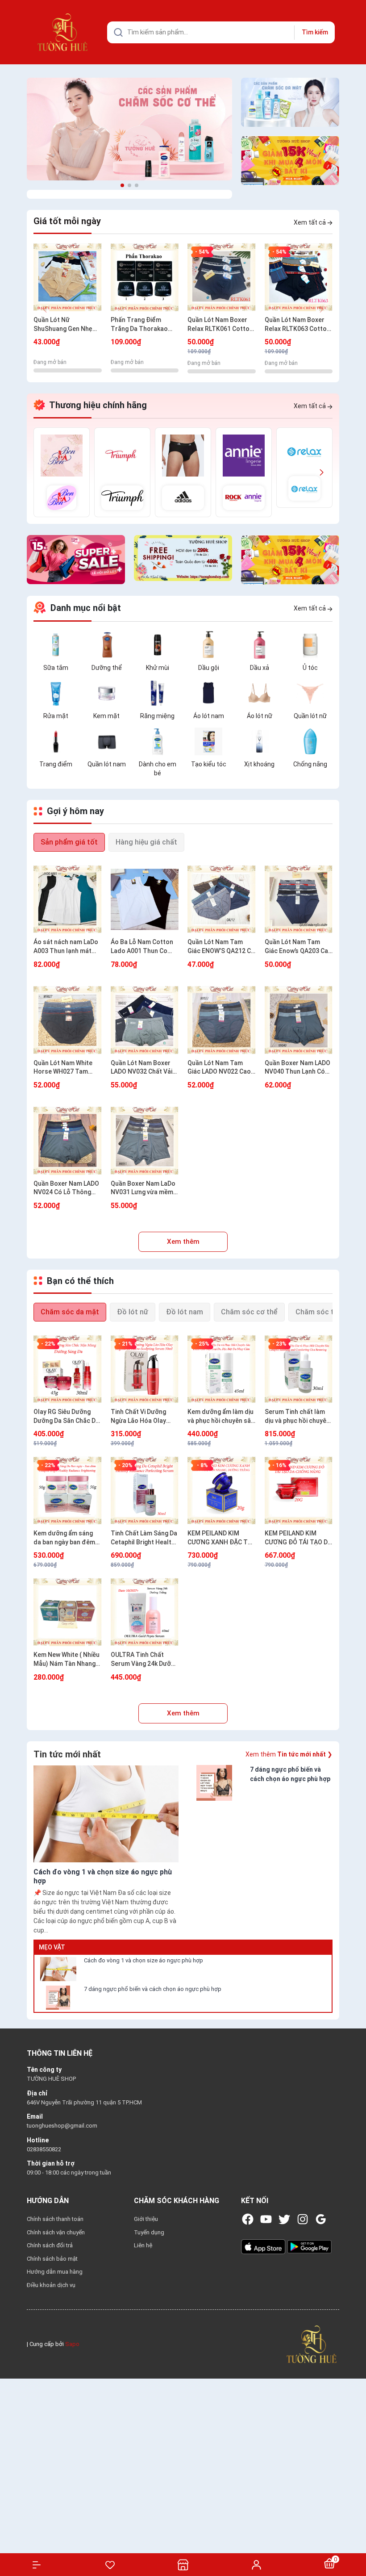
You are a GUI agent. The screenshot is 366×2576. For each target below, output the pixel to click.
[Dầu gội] (208, 644)
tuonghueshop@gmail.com (62, 2126)
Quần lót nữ (310, 716)
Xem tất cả (310, 222)
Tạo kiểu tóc (209, 764)
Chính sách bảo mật (52, 2259)
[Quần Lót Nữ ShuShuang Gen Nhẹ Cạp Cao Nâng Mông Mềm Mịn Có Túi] (68, 277)
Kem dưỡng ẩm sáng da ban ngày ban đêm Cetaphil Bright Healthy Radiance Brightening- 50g (67, 1538)
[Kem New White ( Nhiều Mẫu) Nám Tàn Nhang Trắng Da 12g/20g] (68, 1612)
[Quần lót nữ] (310, 693)
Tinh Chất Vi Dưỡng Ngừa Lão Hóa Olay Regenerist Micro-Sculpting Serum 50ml (143, 1417)
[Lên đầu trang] (355, 2537)
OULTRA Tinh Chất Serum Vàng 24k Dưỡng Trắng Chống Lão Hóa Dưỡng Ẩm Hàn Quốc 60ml (144, 1660)
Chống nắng (310, 764)
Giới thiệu (146, 2219)
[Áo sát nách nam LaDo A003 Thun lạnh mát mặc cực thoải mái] (68, 899)
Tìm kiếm (315, 32)
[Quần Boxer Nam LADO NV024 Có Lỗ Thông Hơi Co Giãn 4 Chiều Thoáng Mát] (68, 1141)
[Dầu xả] (259, 644)
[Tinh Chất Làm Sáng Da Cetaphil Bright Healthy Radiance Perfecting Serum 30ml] (145, 1491)
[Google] (321, 2219)
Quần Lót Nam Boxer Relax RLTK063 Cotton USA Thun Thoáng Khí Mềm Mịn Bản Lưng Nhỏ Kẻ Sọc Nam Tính (298, 325)
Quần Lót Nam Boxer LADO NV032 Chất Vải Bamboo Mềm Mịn (141, 1068)
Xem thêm (183, 1242)
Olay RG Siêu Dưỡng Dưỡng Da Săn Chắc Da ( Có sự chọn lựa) (66, 1417)
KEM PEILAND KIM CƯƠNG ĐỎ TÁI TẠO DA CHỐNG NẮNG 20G (298, 1538)
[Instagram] (303, 2219)
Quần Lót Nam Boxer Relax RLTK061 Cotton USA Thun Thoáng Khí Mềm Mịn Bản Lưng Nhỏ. (220, 325)
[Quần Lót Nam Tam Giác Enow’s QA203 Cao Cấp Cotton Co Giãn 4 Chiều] (299, 899)
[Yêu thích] (110, 2565)
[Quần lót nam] (107, 741)
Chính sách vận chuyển (56, 2232)
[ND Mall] (62, 472)
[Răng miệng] (158, 693)
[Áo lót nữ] (259, 693)
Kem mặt (106, 716)
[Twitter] (284, 2219)
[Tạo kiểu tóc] (208, 741)
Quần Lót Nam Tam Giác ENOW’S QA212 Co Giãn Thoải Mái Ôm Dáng (221, 947)
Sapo (72, 2344)
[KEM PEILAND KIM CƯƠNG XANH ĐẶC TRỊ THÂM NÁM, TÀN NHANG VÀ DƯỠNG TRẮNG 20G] (222, 1491)
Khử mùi (158, 668)
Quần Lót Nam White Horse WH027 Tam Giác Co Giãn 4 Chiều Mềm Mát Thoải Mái (63, 1068)
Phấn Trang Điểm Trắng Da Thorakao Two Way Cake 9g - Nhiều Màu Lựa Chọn (140, 325)
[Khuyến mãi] (290, 161)
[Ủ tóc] (310, 644)
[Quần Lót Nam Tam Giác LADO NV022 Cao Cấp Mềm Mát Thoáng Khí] (222, 1020)
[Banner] (129, 129)
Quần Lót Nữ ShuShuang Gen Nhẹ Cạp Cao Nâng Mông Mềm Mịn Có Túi (63, 325)
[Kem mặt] (107, 693)
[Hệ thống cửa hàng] (183, 2565)
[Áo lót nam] (208, 693)
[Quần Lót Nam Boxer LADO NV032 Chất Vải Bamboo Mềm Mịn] (145, 1020)
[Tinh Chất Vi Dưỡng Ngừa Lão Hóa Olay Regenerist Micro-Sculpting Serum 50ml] (145, 1369)
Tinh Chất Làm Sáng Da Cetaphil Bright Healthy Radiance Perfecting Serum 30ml (144, 1538)
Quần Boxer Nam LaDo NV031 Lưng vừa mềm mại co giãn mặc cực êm (143, 1188)
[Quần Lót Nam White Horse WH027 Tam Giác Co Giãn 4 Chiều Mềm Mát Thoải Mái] (68, 1020)
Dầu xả (260, 668)
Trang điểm (56, 764)
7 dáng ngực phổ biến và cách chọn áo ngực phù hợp (153, 1989)
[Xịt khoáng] (259, 741)
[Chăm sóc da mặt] (290, 102)
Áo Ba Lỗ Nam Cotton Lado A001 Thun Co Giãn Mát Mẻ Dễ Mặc (142, 947)
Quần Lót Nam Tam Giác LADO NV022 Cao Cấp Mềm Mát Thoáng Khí (219, 1068)
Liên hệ (143, 2245)
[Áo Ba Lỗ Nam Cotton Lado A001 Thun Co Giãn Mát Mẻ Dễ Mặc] (145, 899)
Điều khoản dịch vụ (51, 2285)
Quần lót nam (107, 764)
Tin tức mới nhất (67, 1754)
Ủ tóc (310, 668)
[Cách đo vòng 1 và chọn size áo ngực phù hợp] (58, 1969)
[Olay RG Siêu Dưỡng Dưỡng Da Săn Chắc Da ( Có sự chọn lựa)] (68, 1369)
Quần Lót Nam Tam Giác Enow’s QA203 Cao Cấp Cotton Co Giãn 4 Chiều (298, 947)
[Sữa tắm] (56, 644)
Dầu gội (209, 668)
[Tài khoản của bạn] (256, 2564)
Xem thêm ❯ (289, 1754)
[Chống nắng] (310, 741)
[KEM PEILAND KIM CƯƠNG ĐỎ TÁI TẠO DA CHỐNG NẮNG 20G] (299, 1491)
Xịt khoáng (259, 764)
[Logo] (312, 2344)
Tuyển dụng (149, 2232)
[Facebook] (248, 2219)
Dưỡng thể (107, 668)
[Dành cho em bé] (158, 741)
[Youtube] (266, 2219)
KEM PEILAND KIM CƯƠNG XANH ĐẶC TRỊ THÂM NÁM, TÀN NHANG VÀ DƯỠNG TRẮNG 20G (220, 1538)
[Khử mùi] (158, 644)
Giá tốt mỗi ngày (67, 221)
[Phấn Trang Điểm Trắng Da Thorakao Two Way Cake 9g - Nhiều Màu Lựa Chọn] (145, 277)
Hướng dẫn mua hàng (55, 2272)
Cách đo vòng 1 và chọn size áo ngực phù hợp (143, 1960)
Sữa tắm (56, 668)
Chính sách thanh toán (55, 2219)
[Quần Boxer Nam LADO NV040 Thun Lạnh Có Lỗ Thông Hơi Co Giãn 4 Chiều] (299, 1020)
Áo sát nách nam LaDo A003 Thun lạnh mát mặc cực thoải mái (66, 947)
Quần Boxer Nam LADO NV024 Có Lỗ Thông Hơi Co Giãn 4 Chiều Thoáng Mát (66, 1188)
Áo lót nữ (260, 716)
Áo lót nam (209, 716)
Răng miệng (157, 716)
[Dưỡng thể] (107, 644)
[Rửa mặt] (56, 693)
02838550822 (44, 2149)
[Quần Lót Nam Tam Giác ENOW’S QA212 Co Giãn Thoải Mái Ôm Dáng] (222, 899)
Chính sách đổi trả (50, 2245)
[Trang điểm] (56, 741)
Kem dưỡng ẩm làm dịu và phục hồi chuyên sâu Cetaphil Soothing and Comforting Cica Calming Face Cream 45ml (221, 1417)
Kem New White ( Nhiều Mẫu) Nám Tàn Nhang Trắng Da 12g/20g (67, 1660)
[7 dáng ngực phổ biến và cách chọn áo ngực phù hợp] (58, 1998)
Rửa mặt (56, 716)
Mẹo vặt (52, 1947)
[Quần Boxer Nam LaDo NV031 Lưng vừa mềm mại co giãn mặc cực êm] (145, 1141)
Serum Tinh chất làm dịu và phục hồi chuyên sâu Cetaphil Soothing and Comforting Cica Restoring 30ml (297, 1417)
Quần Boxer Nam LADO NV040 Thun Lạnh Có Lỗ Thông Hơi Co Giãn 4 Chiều (298, 1068)
